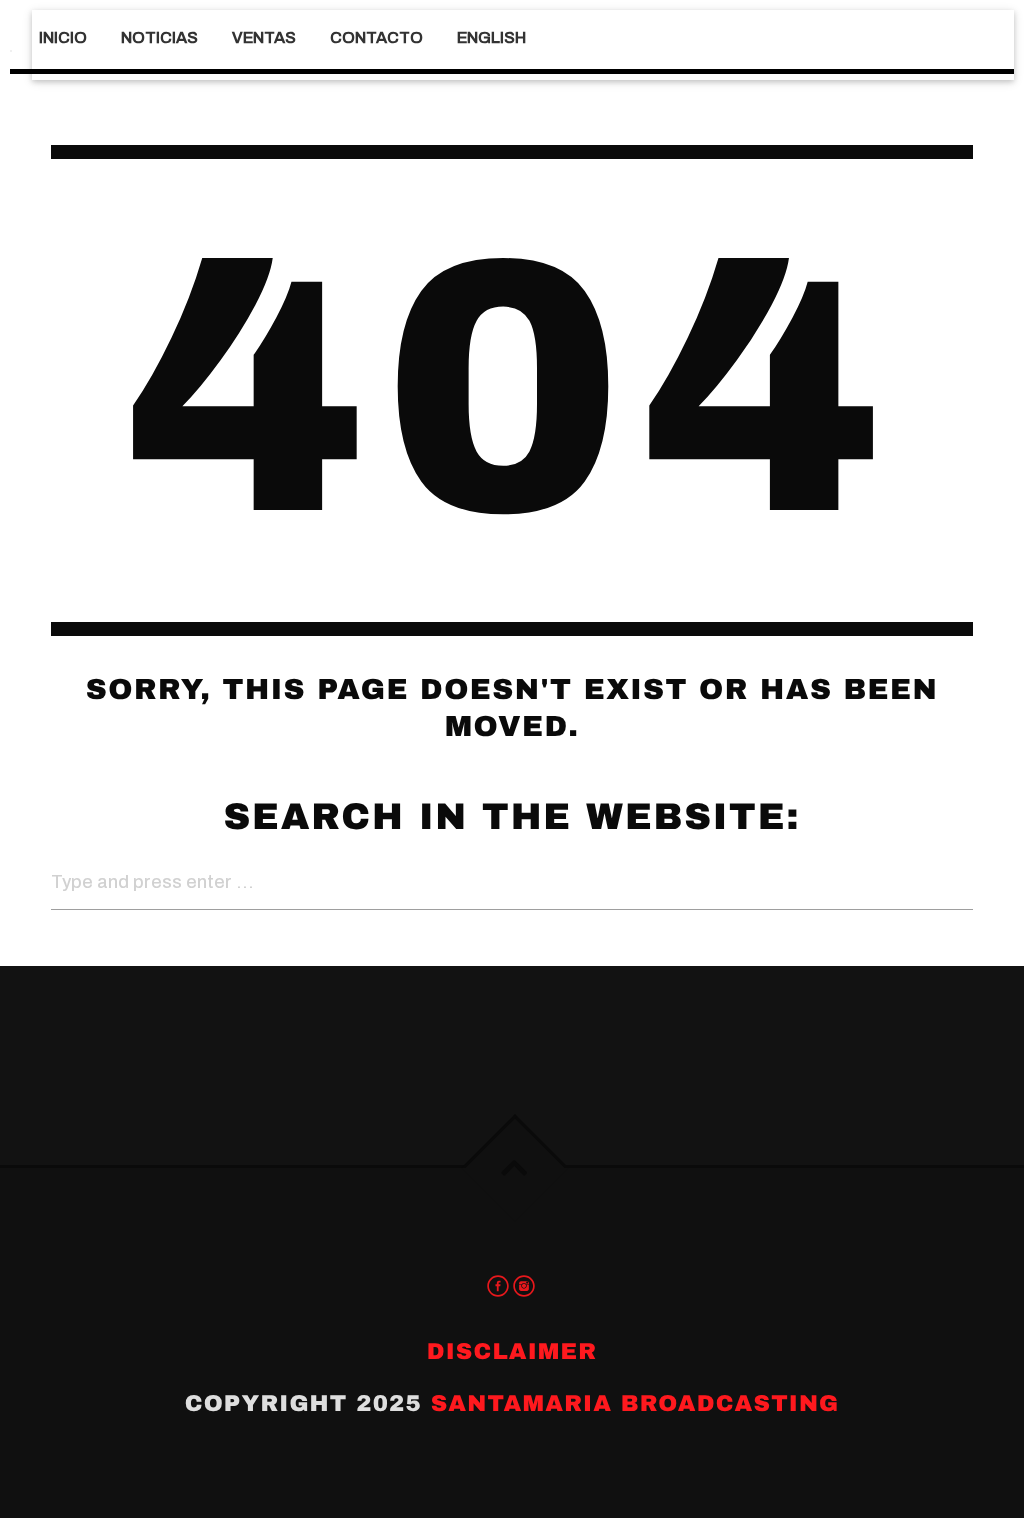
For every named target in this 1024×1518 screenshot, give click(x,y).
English (491, 37)
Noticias (159, 37)
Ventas (264, 37)
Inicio (63, 37)
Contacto (376, 37)
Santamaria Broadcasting (635, 1403)
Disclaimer (512, 1351)
